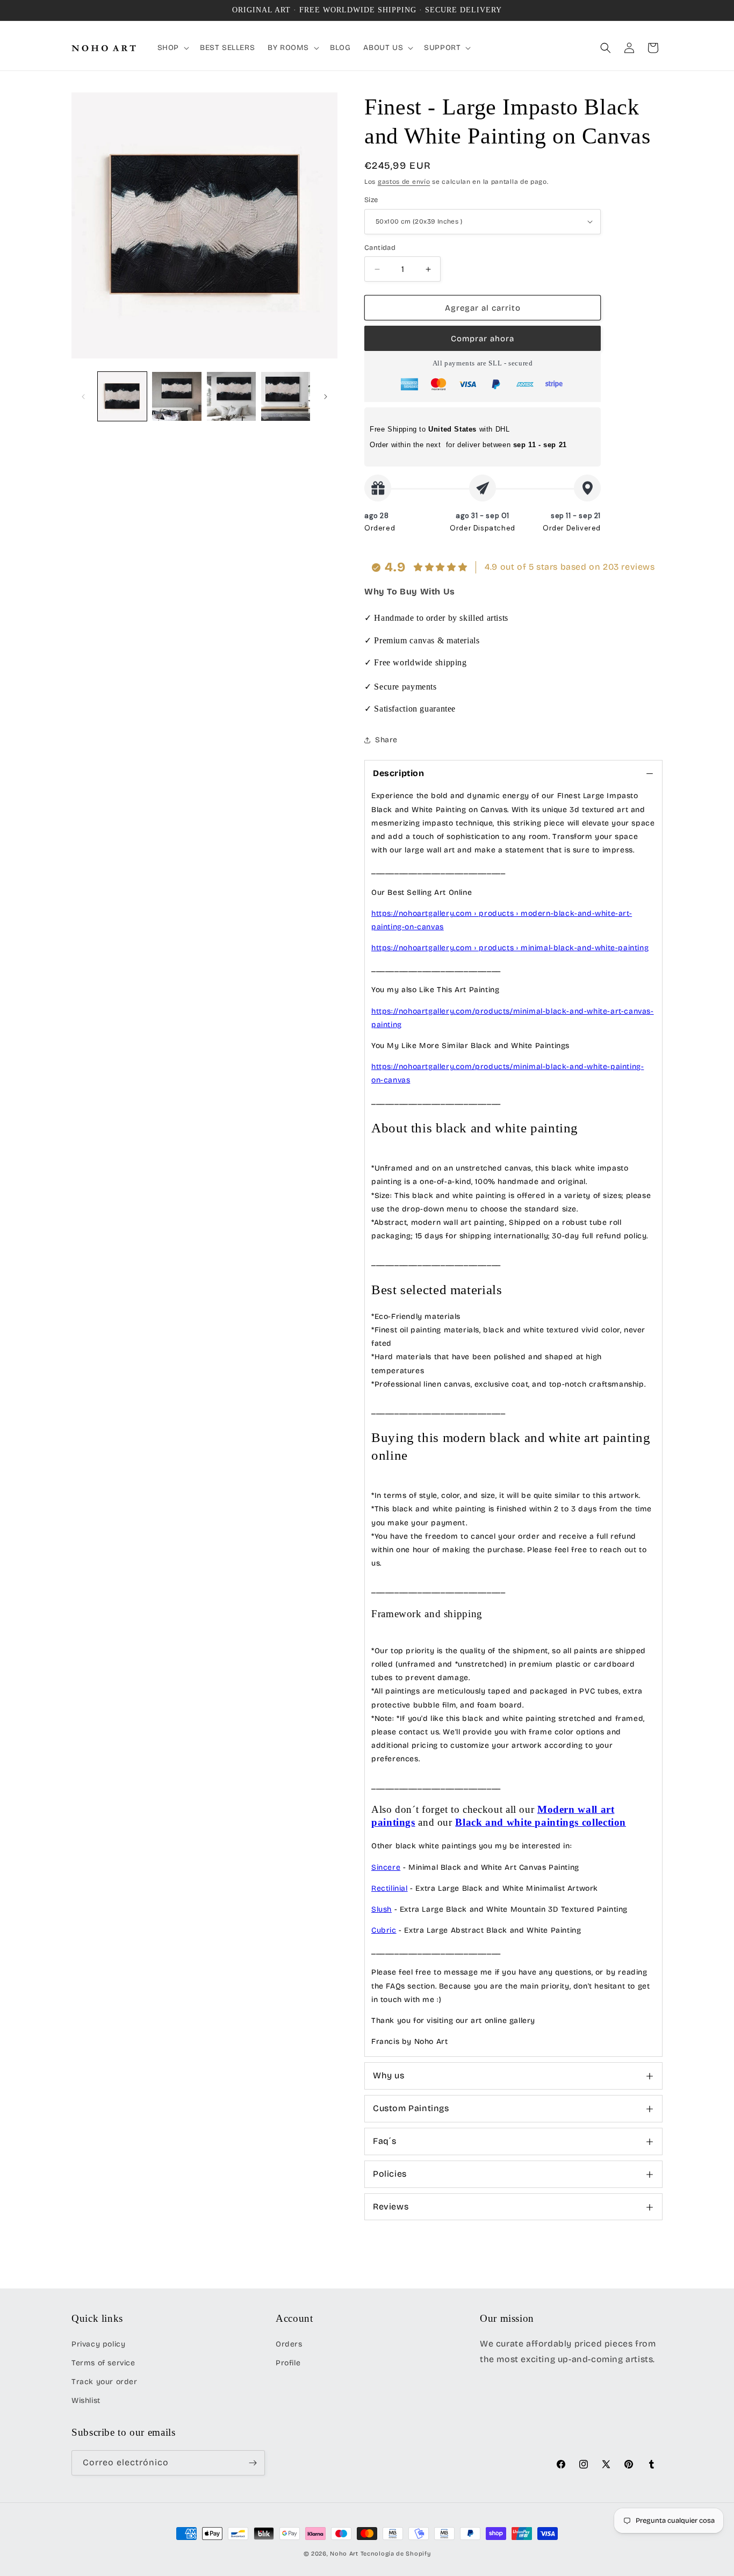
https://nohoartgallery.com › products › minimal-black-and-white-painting (510, 948)
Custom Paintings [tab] (411, 2108)
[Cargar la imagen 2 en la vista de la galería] (177, 396)
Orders (289, 2344)
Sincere (386, 1867)
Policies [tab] (390, 2174)
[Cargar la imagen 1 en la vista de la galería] (122, 396)
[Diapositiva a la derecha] (326, 397)
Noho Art (344, 2554)
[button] (172, 48)
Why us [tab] (389, 2075)
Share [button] (386, 740)
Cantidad (380, 248)
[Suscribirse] (253, 2463)
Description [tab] (399, 773)
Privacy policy (98, 2344)
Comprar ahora (483, 339)
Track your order (105, 2382)
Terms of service (103, 2363)
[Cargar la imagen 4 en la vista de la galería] (286, 396)
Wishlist (86, 2401)
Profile (288, 2363)
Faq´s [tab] (385, 2141)
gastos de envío (404, 182)
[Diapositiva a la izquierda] (83, 397)
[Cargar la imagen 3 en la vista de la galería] (231, 396)
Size (371, 200)
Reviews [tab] (391, 2207)
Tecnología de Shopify (396, 2554)
